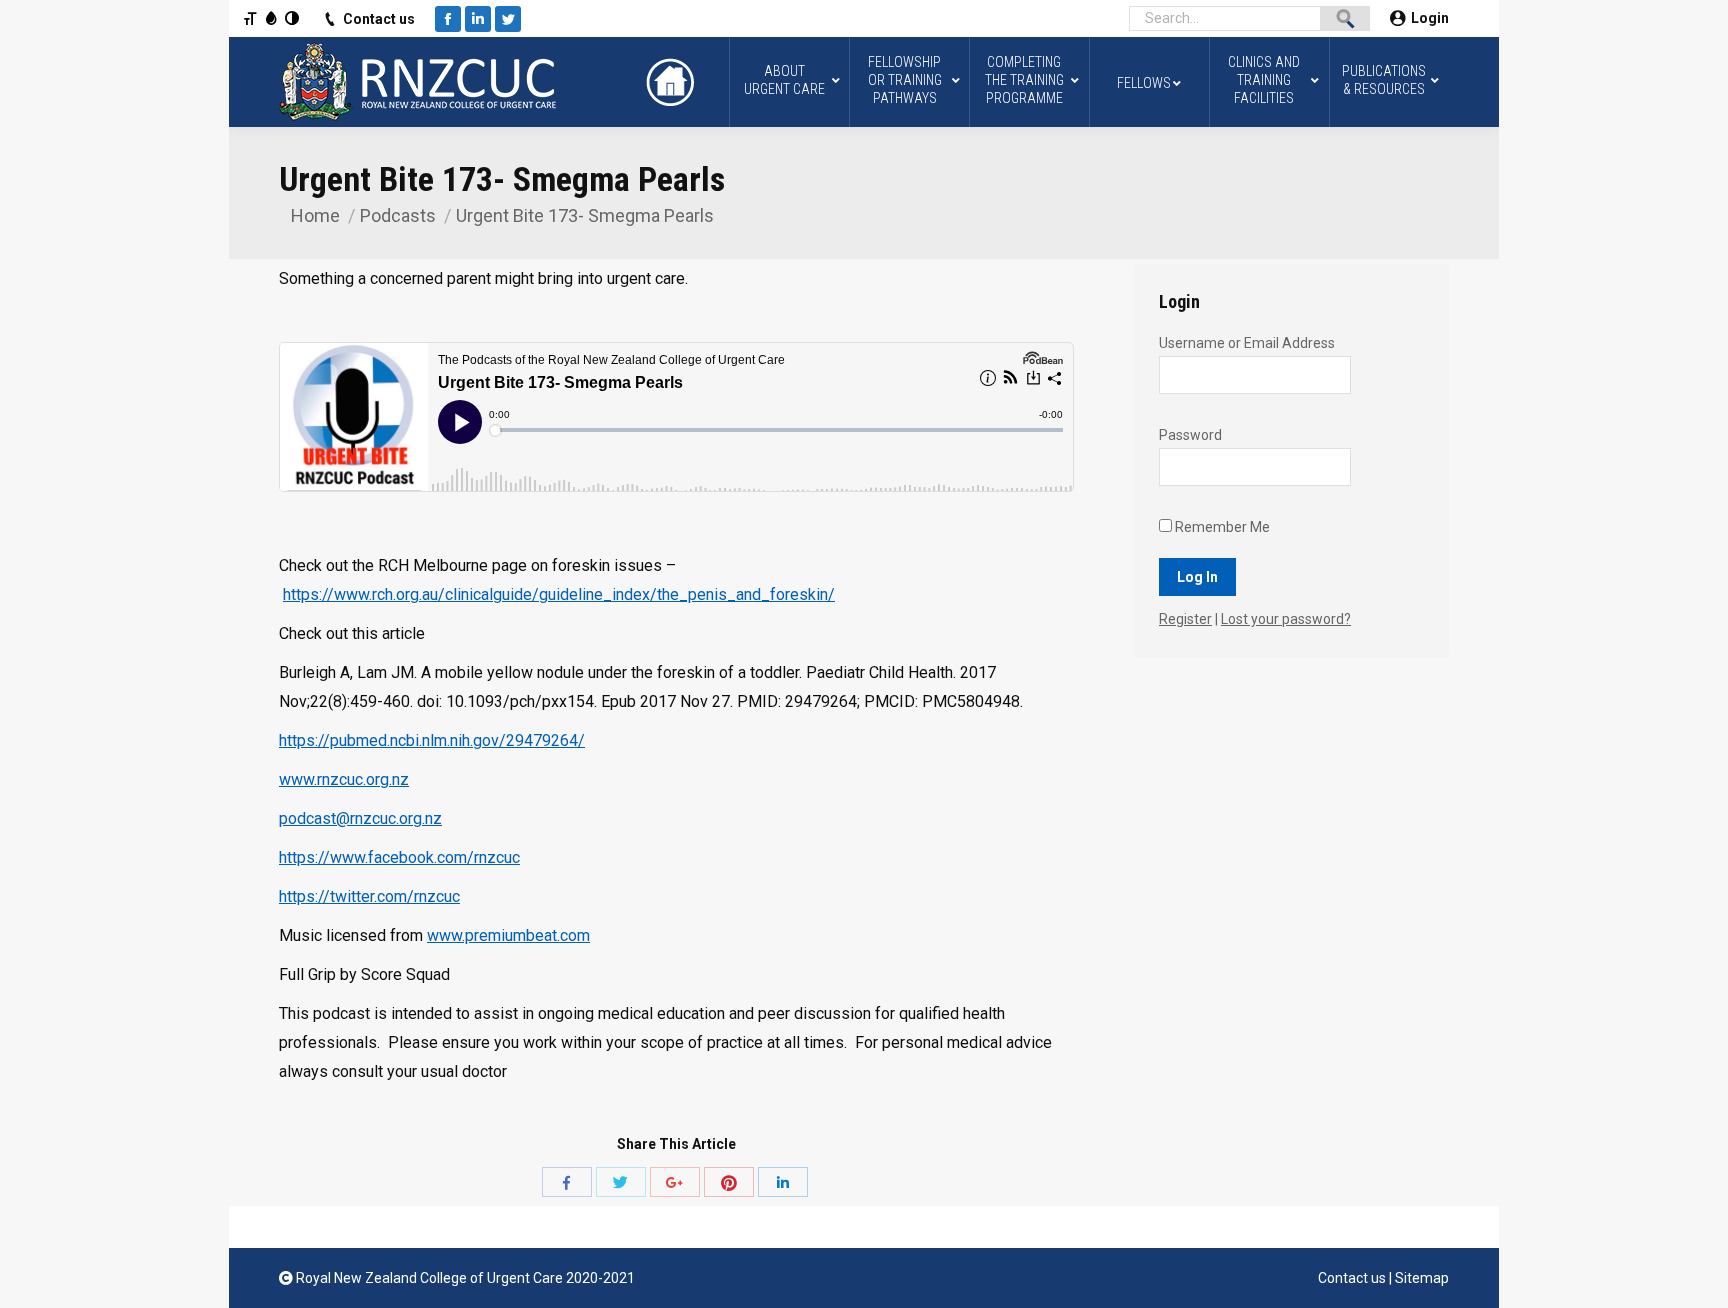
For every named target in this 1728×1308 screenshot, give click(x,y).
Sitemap (1422, 1278)
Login (1430, 18)
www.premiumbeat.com (508, 935)
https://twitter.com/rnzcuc (369, 896)
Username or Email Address (1247, 343)
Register (1185, 619)
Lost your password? (1286, 619)
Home (315, 215)
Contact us (379, 19)
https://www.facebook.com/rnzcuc (399, 857)
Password (1190, 435)
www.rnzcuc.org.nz (344, 779)
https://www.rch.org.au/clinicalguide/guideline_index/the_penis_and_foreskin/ (559, 594)
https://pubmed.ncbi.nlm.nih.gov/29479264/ (432, 740)
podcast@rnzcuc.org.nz (360, 818)
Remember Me (1221, 527)
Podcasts (398, 215)
